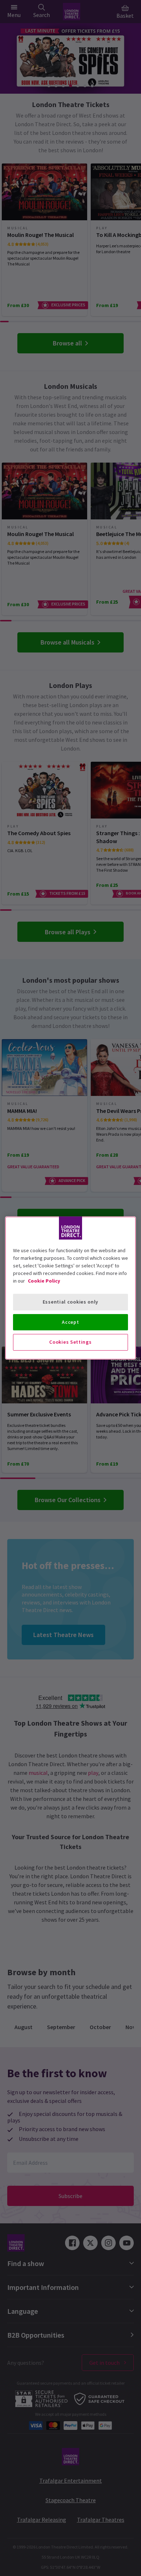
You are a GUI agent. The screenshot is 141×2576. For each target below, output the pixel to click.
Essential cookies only (70, 1302)
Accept (70, 1322)
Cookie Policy (44, 1281)
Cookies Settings (70, 1342)
